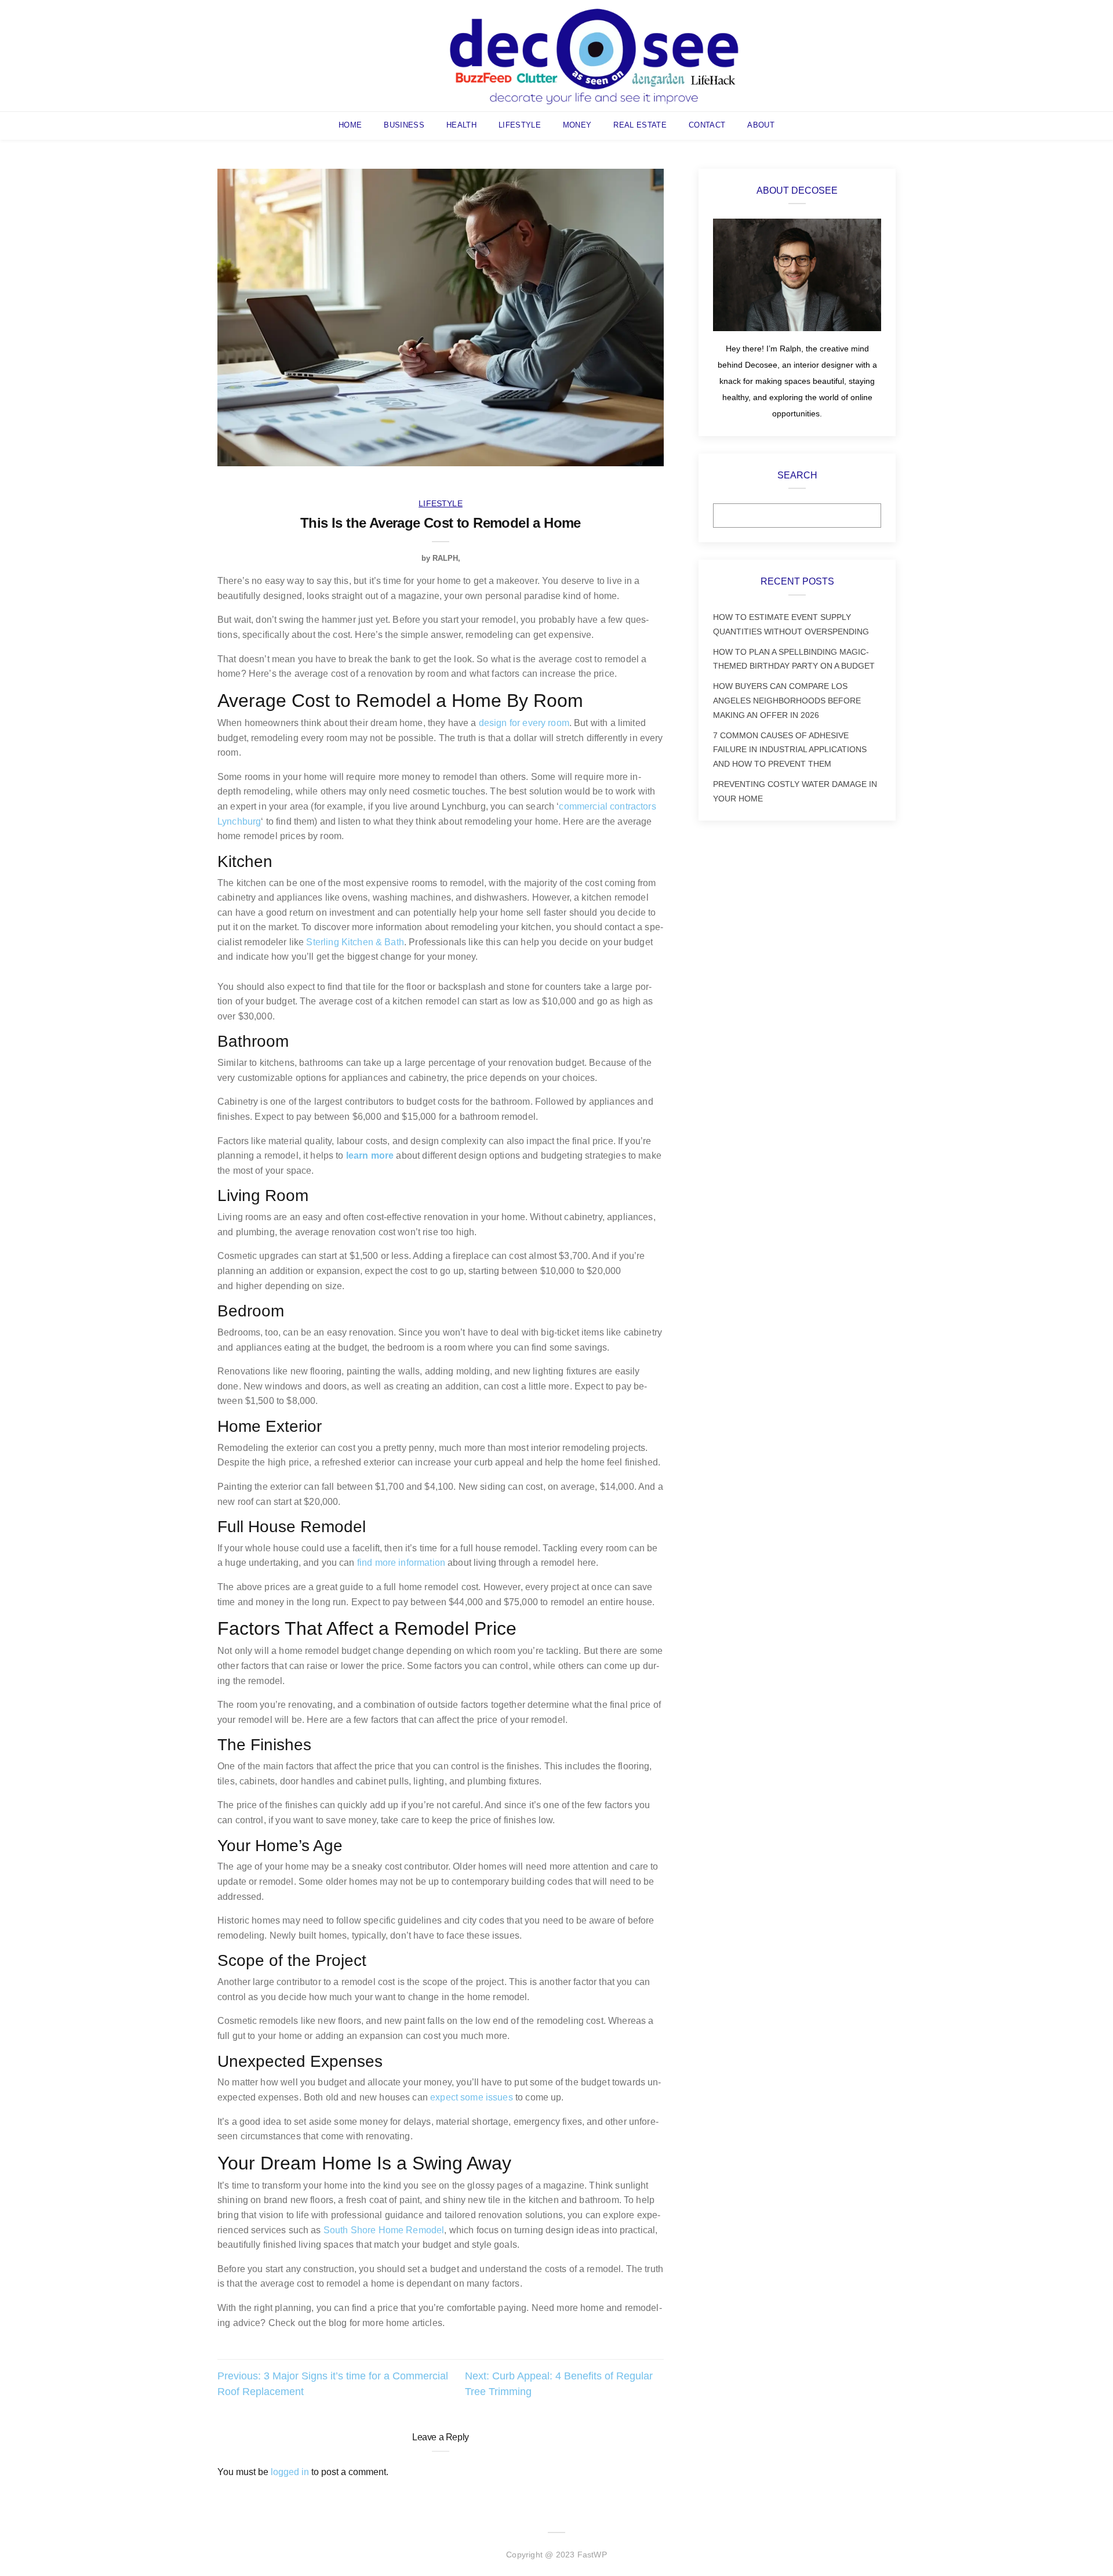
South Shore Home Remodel (384, 2230)
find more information (401, 1563)
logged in (290, 2472)
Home (350, 125)
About (761, 125)
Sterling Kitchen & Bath (355, 942)
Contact (707, 125)
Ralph (445, 558)
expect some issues (472, 2097)
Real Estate (640, 125)
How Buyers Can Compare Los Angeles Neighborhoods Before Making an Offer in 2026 (787, 701)
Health (461, 125)
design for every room (524, 723)
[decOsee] (594, 55)
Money (577, 125)
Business (404, 125)
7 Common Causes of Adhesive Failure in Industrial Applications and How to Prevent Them (790, 750)
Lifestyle (520, 125)
